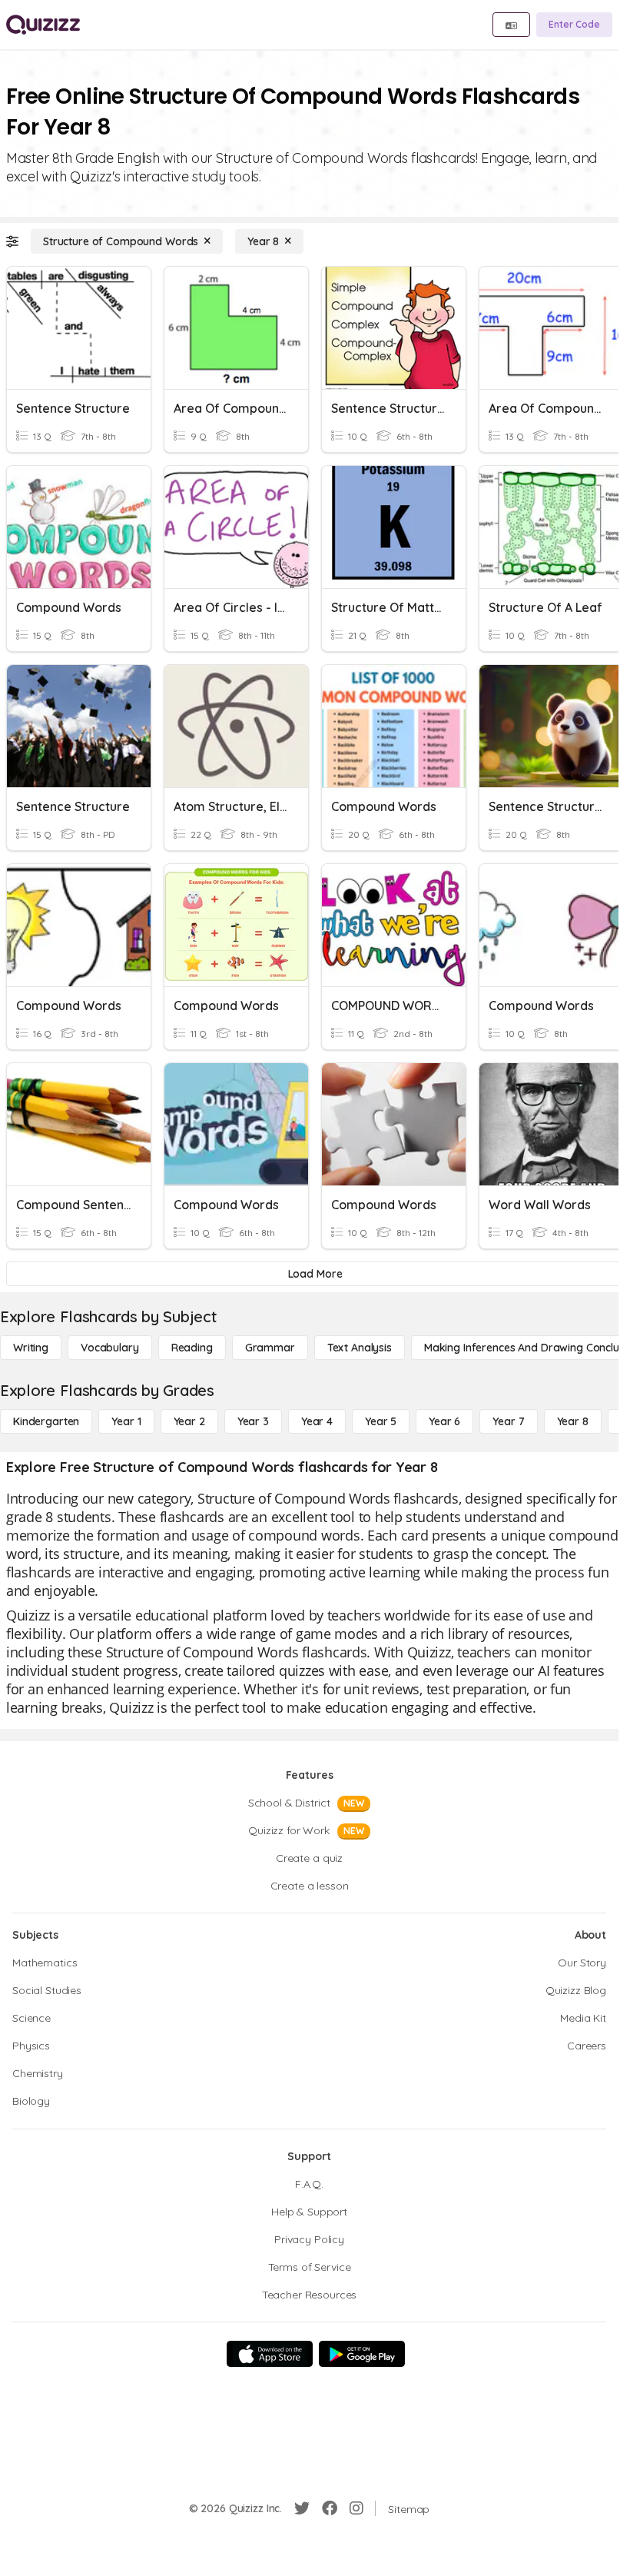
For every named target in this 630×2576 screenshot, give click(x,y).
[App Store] (270, 2354)
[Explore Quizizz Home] (43, 25)
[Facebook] (330, 2508)
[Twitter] (302, 2508)
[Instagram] (356, 2508)
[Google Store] (362, 2354)
